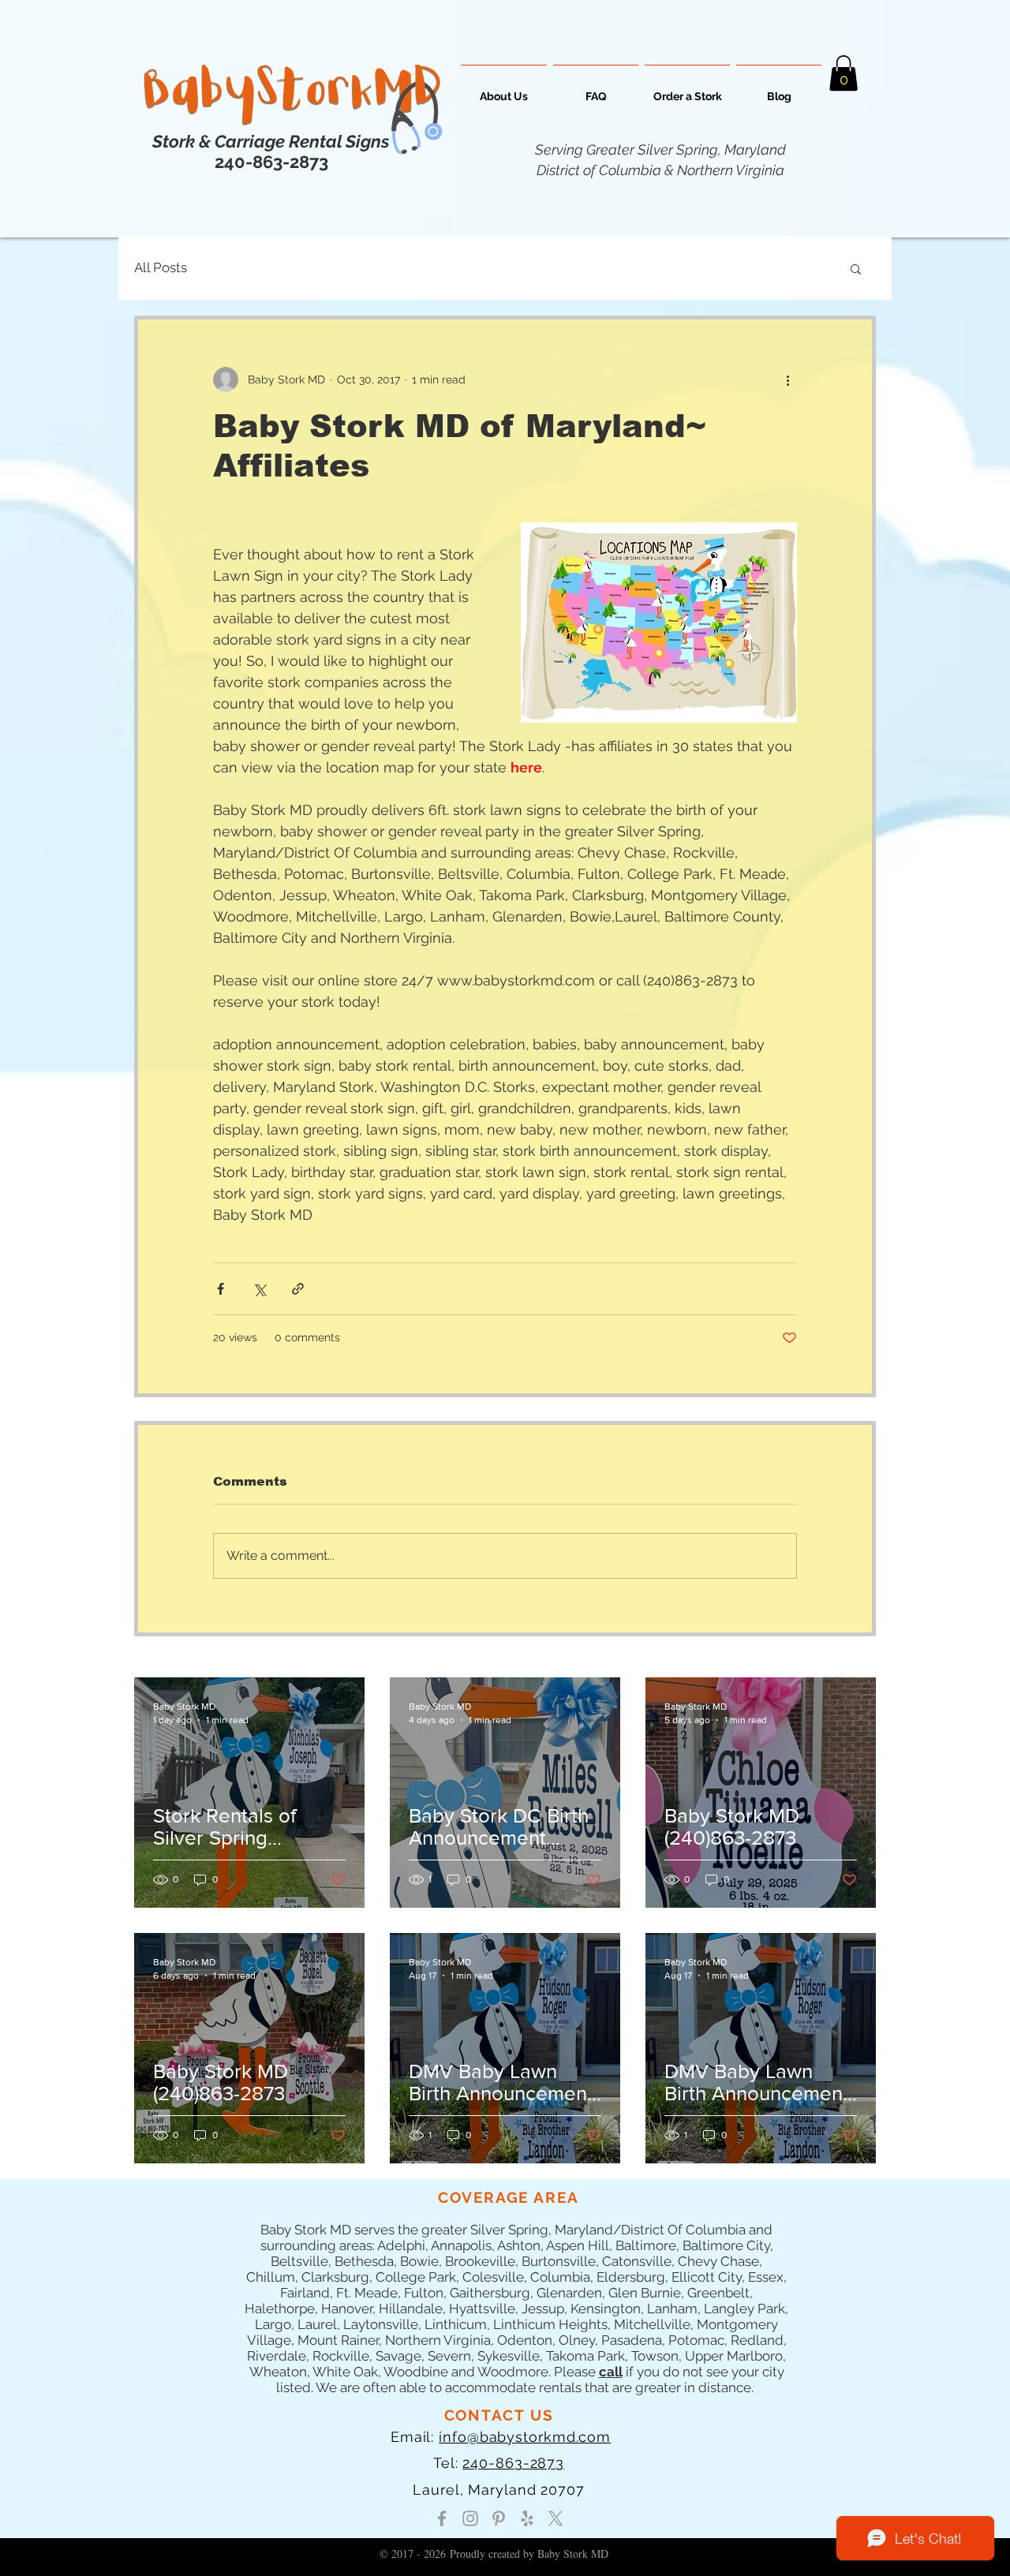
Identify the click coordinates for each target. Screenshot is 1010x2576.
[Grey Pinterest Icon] (499, 2518)
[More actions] (787, 379)
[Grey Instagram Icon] (470, 2518)
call (611, 2372)
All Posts (161, 267)
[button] (844, 73)
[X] (555, 2518)
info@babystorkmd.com (525, 2437)
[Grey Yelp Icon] (527, 2518)
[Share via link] (298, 1289)
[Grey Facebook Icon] (442, 2518)
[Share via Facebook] (221, 1289)
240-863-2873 (513, 2463)
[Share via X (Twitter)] (259, 1289)
